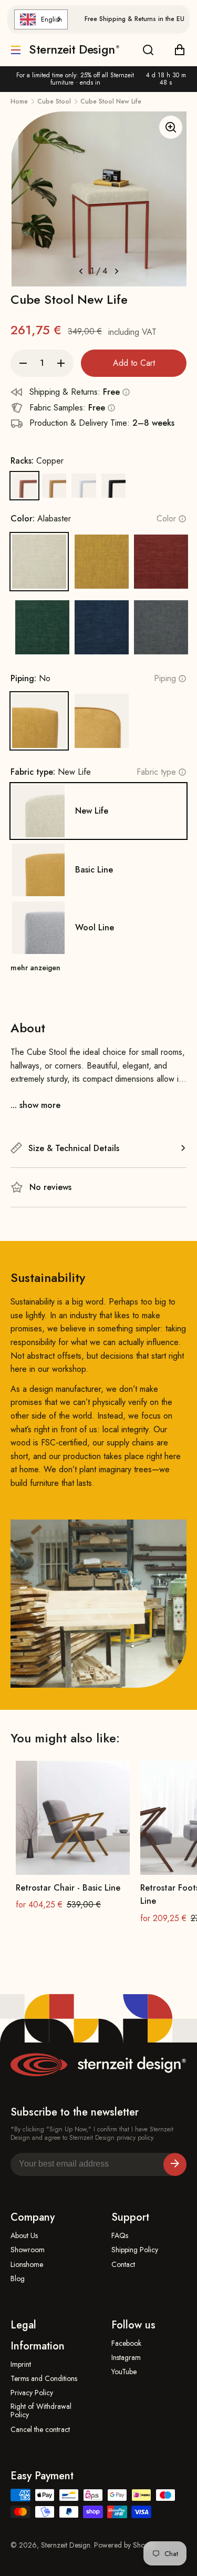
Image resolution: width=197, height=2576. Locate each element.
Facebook (126, 2343)
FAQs (120, 2236)
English (51, 19)
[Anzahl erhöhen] (61, 363)
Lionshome (27, 2265)
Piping (165, 678)
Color (166, 519)
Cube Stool (54, 101)
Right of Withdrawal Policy (41, 2411)
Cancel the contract (40, 2430)
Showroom (28, 2250)
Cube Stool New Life (111, 101)
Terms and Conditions (44, 2379)
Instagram (126, 2358)
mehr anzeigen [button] (35, 968)
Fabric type (156, 772)
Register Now (175, 2164)
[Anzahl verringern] (23, 363)
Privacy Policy (32, 2393)
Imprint (21, 2364)
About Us (24, 2236)
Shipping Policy (135, 2250)
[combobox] (41, 19)
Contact (123, 2265)
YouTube (124, 2372)
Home (19, 101)
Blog (18, 2279)
